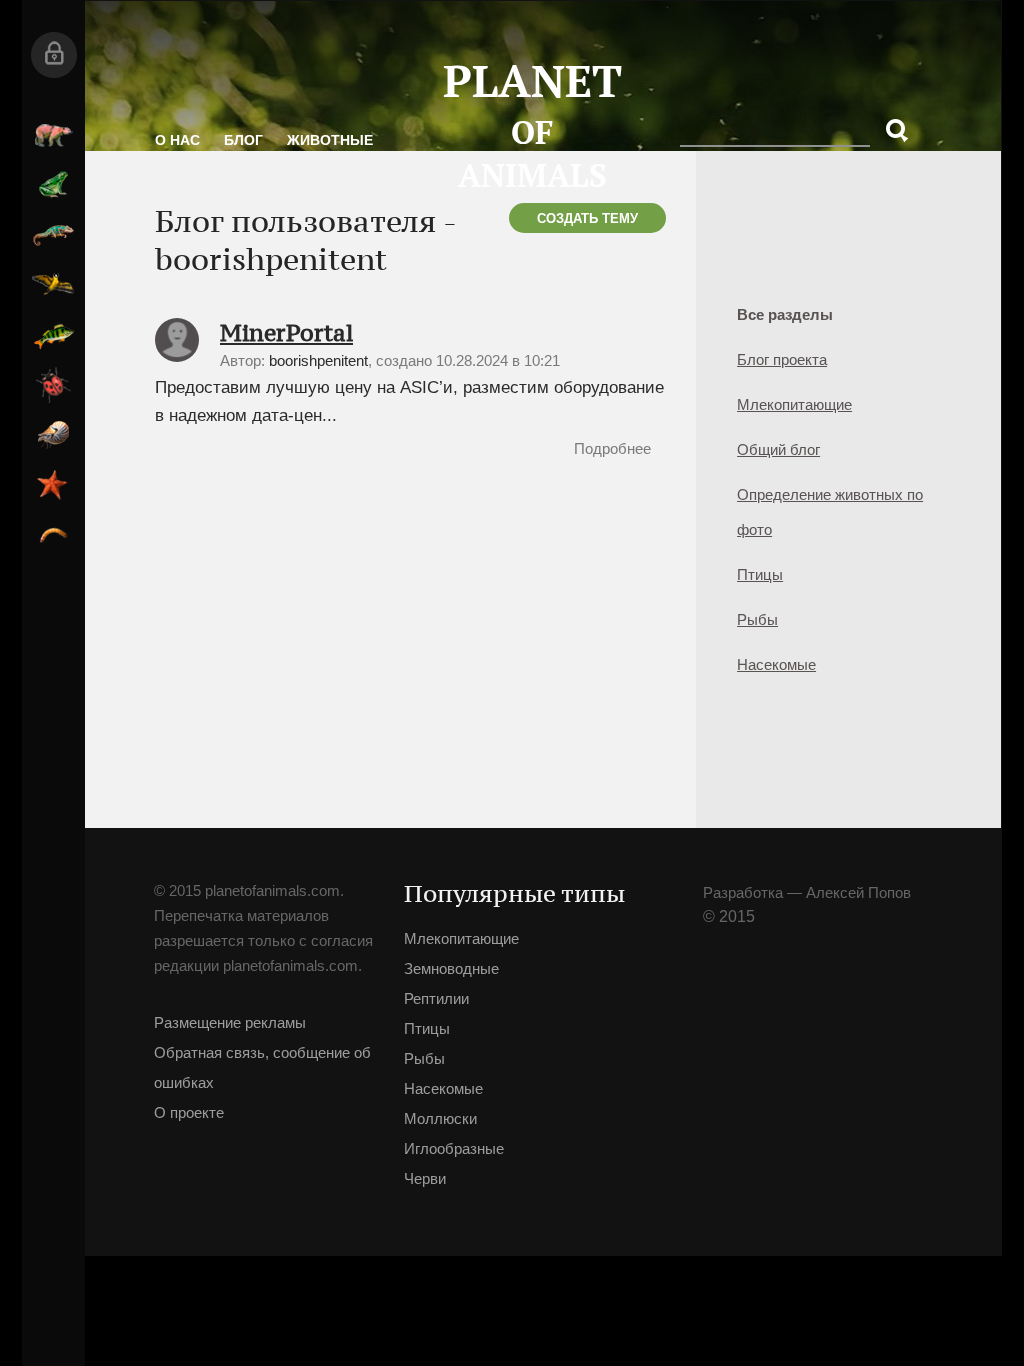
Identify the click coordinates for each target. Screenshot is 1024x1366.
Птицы (53, 285)
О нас (177, 140)
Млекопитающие (53, 135)
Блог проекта (782, 359)
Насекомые (53, 385)
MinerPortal (286, 332)
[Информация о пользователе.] (177, 358)
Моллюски (53, 435)
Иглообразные (53, 485)
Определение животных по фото (830, 512)
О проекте (189, 1112)
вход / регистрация (53, 55)
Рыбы (53, 335)
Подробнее (612, 448)
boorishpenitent (318, 360)
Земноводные (53, 185)
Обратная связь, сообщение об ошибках (262, 1067)
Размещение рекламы (230, 1022)
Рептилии (53, 235)
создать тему (587, 218)
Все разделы (785, 314)
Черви (53, 535)
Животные (330, 140)
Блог (243, 140)
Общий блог (778, 449)
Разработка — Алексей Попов (807, 892)
